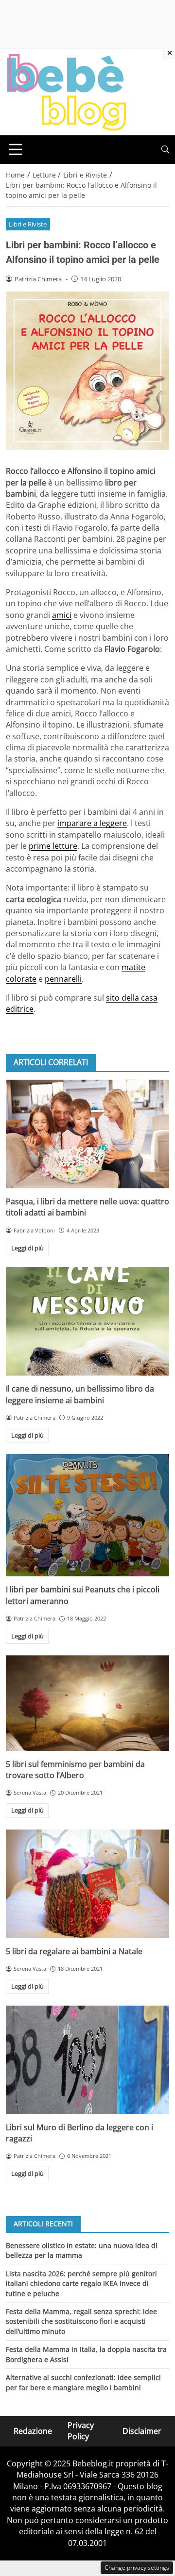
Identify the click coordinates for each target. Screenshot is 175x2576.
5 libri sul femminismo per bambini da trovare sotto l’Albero (75, 1770)
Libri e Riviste (28, 224)
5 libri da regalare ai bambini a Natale (74, 1951)
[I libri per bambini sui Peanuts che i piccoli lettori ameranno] (87, 1515)
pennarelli (63, 979)
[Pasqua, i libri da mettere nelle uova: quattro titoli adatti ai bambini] (87, 1134)
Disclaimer (142, 2431)
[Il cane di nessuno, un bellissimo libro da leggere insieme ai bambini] (87, 1321)
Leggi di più (27, 1248)
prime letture (53, 846)
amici (62, 615)
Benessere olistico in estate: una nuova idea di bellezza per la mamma (82, 2250)
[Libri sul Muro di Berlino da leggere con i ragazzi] (87, 2060)
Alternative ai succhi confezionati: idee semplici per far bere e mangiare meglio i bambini (83, 2382)
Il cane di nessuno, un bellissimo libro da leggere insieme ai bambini (80, 1394)
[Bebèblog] (66, 91)
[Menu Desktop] (16, 149)
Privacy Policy (81, 2431)
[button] (165, 150)
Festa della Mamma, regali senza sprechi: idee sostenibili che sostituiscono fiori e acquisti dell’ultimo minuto (81, 2321)
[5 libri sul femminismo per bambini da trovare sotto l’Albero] (87, 1703)
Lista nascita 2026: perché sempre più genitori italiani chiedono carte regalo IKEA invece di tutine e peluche (81, 2284)
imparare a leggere (92, 823)
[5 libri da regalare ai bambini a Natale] (87, 1884)
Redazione (33, 2431)
